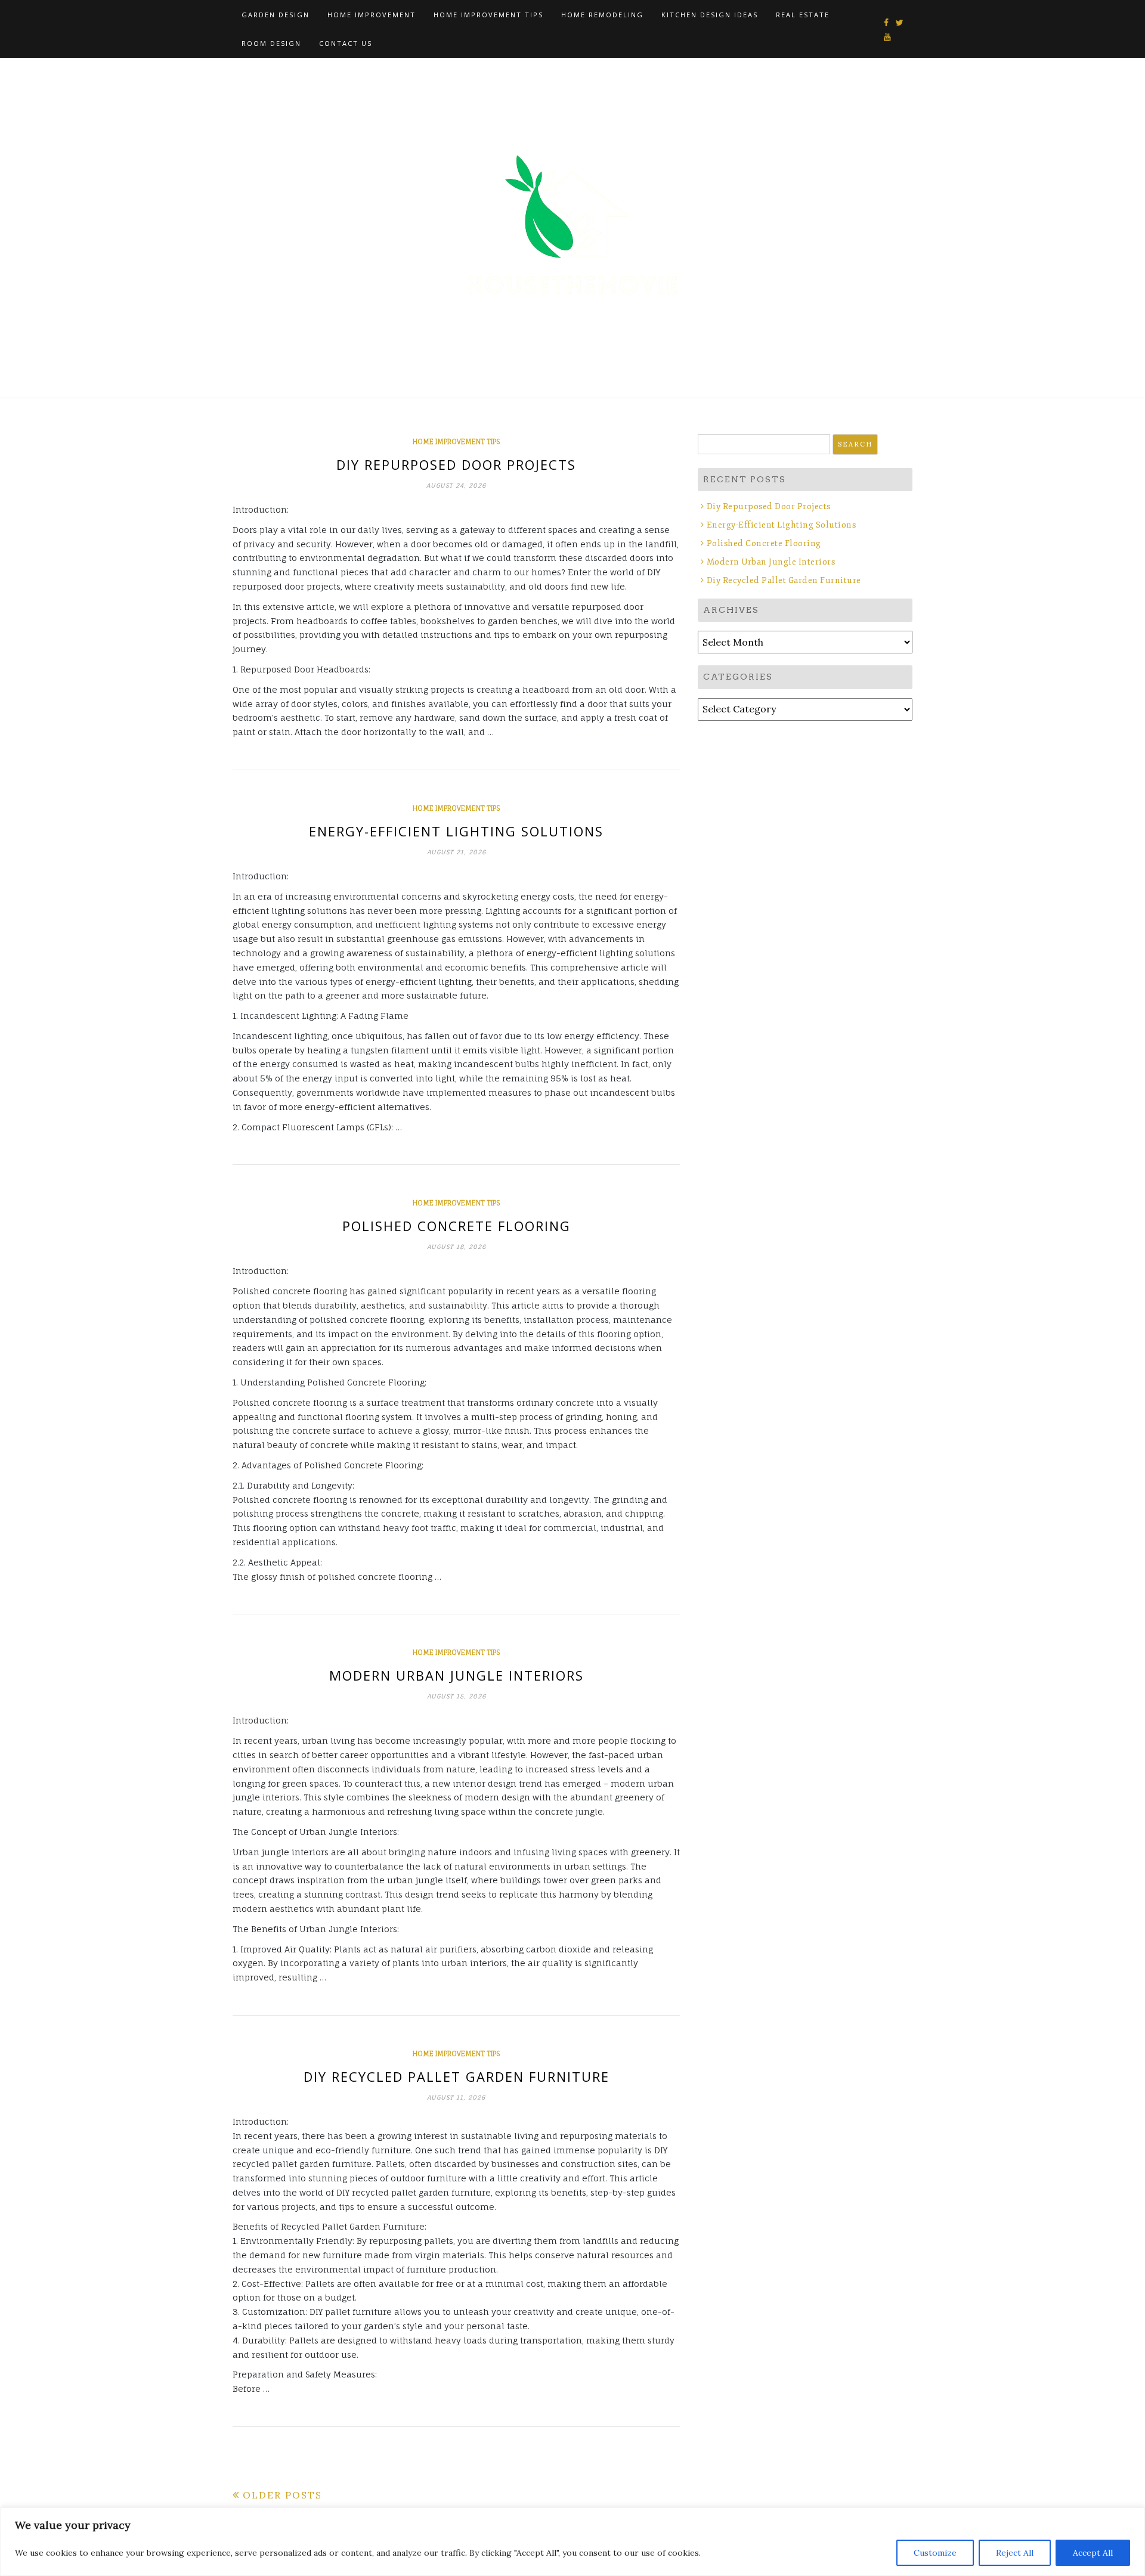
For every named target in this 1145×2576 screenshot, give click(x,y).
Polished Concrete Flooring (457, 1226)
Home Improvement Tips (488, 15)
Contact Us (346, 43)
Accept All (1093, 2553)
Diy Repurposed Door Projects (456, 464)
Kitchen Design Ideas (710, 15)
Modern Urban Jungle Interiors (457, 1675)
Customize (935, 2553)
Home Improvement (372, 15)
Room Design (271, 43)
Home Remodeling (602, 15)
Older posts (282, 2495)
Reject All (1015, 2553)
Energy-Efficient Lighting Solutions (456, 831)
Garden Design (276, 15)
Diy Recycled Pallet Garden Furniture (457, 2076)
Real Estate (803, 15)
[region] (572, 2542)
